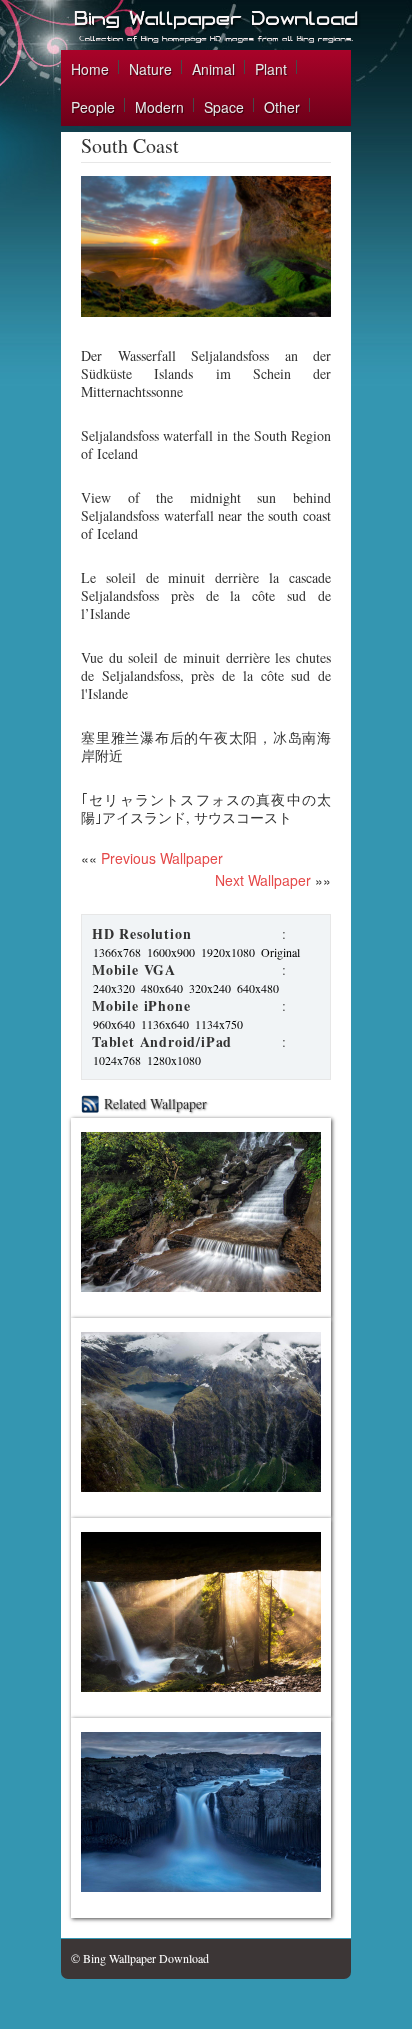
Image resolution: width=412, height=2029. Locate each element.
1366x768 (117, 952)
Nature (150, 69)
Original (280, 952)
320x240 (210, 988)
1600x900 (171, 952)
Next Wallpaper (263, 880)
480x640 (162, 988)
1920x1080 (228, 952)
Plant (271, 69)
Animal (213, 69)
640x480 (258, 988)
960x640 (114, 1024)
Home (90, 69)
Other (282, 107)
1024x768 (117, 1060)
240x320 (114, 988)
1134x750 (219, 1024)
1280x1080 (174, 1060)
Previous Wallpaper (160, 858)
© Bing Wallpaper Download (140, 1958)
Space (224, 107)
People (93, 107)
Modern (159, 107)
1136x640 (165, 1024)
